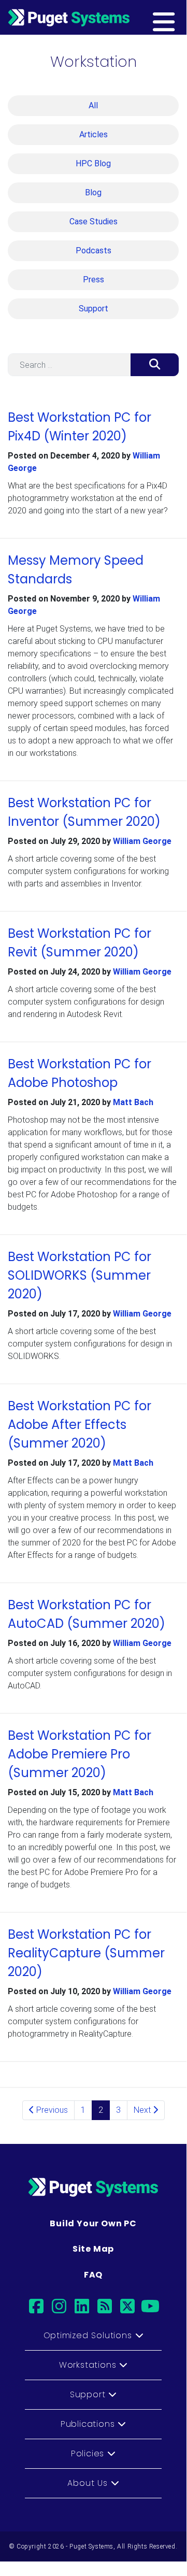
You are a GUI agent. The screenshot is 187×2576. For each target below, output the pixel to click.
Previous (51, 2110)
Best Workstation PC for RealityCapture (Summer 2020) (86, 1953)
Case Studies (94, 221)
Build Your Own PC (93, 2223)
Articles (94, 134)
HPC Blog (93, 163)
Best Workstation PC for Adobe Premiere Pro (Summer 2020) (80, 1754)
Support (94, 309)
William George (142, 841)
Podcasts (94, 251)
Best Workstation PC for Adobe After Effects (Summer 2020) (80, 1425)
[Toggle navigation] (180, 17)
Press (94, 280)
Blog (93, 192)
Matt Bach (133, 1102)
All (93, 105)
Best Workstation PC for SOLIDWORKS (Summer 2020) (80, 1275)
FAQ (93, 2275)
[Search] (155, 365)
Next (143, 2110)
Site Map (93, 2249)
